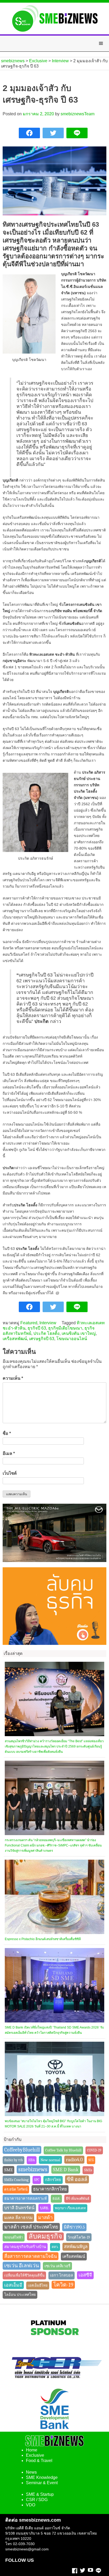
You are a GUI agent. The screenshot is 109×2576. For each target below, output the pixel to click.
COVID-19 (94, 2150)
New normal (50, 2160)
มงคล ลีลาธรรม (18, 2218)
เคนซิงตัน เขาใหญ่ (79, 1333)
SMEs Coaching (16, 2180)
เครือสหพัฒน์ (15, 1339)
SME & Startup (40, 2494)
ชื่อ (7, 1433)
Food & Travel (39, 2461)
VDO (31, 2505)
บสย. (45, 2208)
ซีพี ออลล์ (77, 2179)
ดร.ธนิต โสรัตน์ (16, 2189)
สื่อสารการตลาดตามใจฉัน (31, 2256)
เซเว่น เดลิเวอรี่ (57, 2266)
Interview (48, 1323)
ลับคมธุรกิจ (45, 2236)
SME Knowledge (42, 2477)
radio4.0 (74, 2160)
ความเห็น (13, 1378)
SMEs (88, 2170)
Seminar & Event (42, 2483)
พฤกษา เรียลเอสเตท (70, 2208)
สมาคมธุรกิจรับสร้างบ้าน (25, 2247)
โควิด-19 (63, 2285)
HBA (32, 2160)
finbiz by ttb (13, 2160)
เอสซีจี (85, 2275)
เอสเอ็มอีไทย (38, 2285)
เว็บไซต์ (10, 1473)
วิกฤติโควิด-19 (79, 2237)
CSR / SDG (37, 2500)
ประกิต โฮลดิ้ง (46, 1333)
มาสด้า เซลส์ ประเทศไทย (31, 2227)
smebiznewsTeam (78, 114)
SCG (91, 2160)
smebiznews (33, 2169)
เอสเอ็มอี (13, 2285)
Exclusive (35, 2455)
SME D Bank (66, 2170)
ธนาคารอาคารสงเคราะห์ (26, 2199)
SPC (37, 2180)
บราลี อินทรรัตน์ (19, 2208)
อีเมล (9, 1453)
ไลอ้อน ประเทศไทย (20, 2295)
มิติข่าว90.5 (74, 2227)
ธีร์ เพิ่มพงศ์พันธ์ (78, 2199)
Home (32, 2450)
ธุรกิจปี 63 (37, 1328)
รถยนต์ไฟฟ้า (14, 2237)
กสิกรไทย (53, 2180)
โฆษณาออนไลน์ (72, 1339)
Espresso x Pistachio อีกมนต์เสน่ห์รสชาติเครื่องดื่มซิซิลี (43, 1939)
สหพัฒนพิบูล (76, 2247)
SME (8, 2170)
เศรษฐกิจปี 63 (42, 1339)
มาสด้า (45, 2217)
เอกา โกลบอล (62, 2275)
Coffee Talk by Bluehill (63, 2150)
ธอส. (56, 2199)
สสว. (55, 2247)
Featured (29, 1323)
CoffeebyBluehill (22, 2150)
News (31, 2472)
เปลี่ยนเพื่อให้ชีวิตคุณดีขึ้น (24, 2275)
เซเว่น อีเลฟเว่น (22, 2266)
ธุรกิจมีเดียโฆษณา (65, 1328)
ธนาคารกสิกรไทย (50, 2189)
